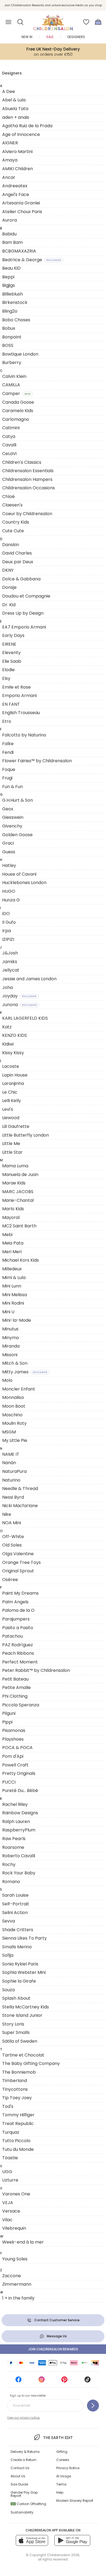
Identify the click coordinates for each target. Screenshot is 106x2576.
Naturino (11, 1480)
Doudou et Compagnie (26, 596)
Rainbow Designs (20, 1813)
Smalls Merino (17, 1947)
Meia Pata (13, 1243)
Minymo (11, 1338)
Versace (11, 2211)
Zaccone (12, 2276)
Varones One (16, 2194)
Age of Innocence (21, 134)
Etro (7, 721)
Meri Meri (12, 1252)
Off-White (13, 1537)
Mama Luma (15, 1166)
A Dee (9, 91)
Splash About (16, 1998)
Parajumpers (16, 1619)
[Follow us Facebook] (18, 2381)
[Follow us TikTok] (88, 2381)
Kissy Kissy (13, 1053)
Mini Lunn (12, 1286)
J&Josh (10, 953)
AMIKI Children (18, 169)
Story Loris (13, 2024)
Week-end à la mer (23, 2242)
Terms (61, 2484)
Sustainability (22, 2512)
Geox (8, 809)
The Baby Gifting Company (31, 2063)
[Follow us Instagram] (42, 2381)
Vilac (7, 2220)
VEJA (8, 2203)
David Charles (17, 553)
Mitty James (25, 1372)
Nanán (9, 1463)
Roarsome (13, 1847)
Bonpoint (12, 337)
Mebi (7, 1235)
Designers (76, 37)
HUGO (9, 891)
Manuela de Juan (20, 1175)
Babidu (9, 234)
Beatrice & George (32, 260)
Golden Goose (17, 835)
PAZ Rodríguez (18, 1645)
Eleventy (11, 653)
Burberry (12, 363)
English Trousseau (21, 713)
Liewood (11, 1118)
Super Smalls (16, 2032)
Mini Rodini (13, 1303)
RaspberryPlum (19, 1830)
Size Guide (19, 2484)
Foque (9, 769)
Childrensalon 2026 (63, 2555)
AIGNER (10, 143)
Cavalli (9, 445)
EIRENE (9, 644)
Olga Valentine (18, 1554)
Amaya (10, 160)
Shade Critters (18, 1930)
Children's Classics (22, 462)
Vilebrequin (14, 2228)
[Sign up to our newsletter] (93, 2406)
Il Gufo (9, 922)
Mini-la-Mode (17, 1320)
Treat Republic (18, 2124)
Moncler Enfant (19, 1389)
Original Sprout (18, 1571)
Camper (16, 393)
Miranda (11, 1346)
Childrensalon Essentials (28, 471)
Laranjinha (13, 1083)
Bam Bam (13, 242)
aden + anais (16, 117)
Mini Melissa (15, 1295)
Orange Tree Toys (21, 1562)
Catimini (11, 428)
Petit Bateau (15, 1679)
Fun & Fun (13, 787)
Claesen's (12, 505)
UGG (7, 2172)
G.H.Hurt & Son (18, 800)
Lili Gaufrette (16, 1126)
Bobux (9, 328)
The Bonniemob (19, 2072)
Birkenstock (15, 302)
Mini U (8, 1312)
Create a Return (24, 2460)
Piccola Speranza (21, 1705)
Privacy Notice (68, 2468)
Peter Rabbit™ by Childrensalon (36, 1670)
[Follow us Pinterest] (64, 2381)
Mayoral (11, 1217)
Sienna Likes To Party (24, 1938)
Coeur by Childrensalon (27, 514)
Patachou (13, 1636)
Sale (50, 37)
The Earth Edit (58, 2438)
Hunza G (11, 900)
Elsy (6, 678)
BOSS (8, 345)
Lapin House (15, 1075)
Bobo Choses (16, 320)
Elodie (8, 670)
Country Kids (16, 522)
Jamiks (10, 962)
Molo (7, 1380)
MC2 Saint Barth (19, 1226)
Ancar (9, 177)
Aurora (10, 220)
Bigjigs (9, 285)
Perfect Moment (20, 1662)
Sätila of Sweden (20, 2041)
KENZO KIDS (15, 1035)
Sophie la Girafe (19, 1981)
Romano (11, 1882)
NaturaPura (14, 1471)
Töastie (10, 2158)
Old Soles (12, 1545)
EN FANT (11, 704)
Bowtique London (20, 354)
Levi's (8, 1109)
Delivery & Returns (25, 2452)
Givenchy (12, 826)
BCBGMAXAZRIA (19, 251)
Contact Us (20, 2468)
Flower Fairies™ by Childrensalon (37, 761)
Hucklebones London (24, 883)
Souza (8, 1990)
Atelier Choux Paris (22, 212)
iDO (6, 914)
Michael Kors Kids (21, 1260)
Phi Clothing (15, 1696)
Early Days (13, 635)
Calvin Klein (14, 376)
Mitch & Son (15, 1363)
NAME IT (11, 1454)
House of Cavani (19, 874)
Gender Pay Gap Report (24, 2494)
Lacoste (11, 1066)
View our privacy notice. (24, 2418)
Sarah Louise (15, 1895)
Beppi (8, 277)
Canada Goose (18, 402)
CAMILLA (11, 385)
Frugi (7, 778)
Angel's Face (16, 195)
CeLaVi (9, 454)
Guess (9, 852)
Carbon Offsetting (29, 2504)
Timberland (15, 2081)
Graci (8, 843)
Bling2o (10, 311)
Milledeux (12, 1269)
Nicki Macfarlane (20, 1506)
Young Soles (15, 2259)
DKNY (8, 570)
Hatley (9, 865)
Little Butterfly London (26, 1135)
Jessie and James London (29, 979)
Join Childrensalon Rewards (53, 2349)
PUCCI (9, 1782)
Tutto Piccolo (16, 2141)
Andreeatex (15, 186)
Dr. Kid (9, 605)
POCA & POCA (17, 1748)
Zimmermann (17, 2284)
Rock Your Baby (19, 1873)
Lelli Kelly (12, 1101)
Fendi (8, 752)
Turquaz (11, 2132)
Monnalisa (13, 1397)
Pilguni (9, 1713)
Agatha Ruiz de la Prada (27, 126)
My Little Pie (15, 1440)
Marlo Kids (13, 1209)
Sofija (8, 1955)
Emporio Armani (19, 696)
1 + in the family (18, 2298)
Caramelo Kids (18, 411)
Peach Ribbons (18, 1653)
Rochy (9, 1864)
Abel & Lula (14, 100)
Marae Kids (14, 1183)
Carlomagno (16, 419)
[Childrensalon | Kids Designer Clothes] (53, 20)
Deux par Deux (18, 562)
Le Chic (10, 1092)
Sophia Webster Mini (24, 1972)
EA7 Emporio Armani (24, 627)
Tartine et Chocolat (23, 2055)
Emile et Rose (16, 687)
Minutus (10, 1329)
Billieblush (13, 294)
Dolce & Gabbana (21, 579)
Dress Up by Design (23, 613)
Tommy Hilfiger (18, 2115)
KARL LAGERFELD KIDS (25, 1018)
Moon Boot (14, 1406)
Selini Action (15, 1913)
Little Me (11, 1144)
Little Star (12, 1152)
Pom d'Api (13, 1756)
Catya (9, 436)
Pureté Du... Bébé (20, 1791)
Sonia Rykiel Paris (20, 1964)
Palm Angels (15, 1602)
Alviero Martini (17, 152)
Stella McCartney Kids (26, 2007)
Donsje (9, 587)
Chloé (8, 497)
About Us (18, 2476)
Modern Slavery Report (75, 2501)
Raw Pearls (14, 1839)
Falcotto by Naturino (24, 735)
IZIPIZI (8, 939)
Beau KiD (11, 268)
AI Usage (64, 2476)
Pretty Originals (19, 1773)
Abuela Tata (15, 109)
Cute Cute (13, 531)
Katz (7, 1027)
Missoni (10, 1355)
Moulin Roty (14, 1423)
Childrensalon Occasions (29, 488)
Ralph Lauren (16, 1821)
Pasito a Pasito (18, 1628)
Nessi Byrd (13, 1497)
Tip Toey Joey (17, 2098)
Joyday (19, 996)
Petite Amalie (16, 1687)
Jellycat (11, 970)
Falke (8, 744)
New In (27, 37)
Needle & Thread (20, 1488)
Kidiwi (8, 1044)
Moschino (12, 1415)
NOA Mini (12, 1523)
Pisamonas (14, 1730)
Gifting (62, 2452)
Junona (19, 1005)
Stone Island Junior (22, 2015)
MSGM (9, 1432)
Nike (7, 1514)
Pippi (7, 1722)
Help (60, 2492)
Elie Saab (12, 661)
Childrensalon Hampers (27, 479)
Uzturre (10, 2180)
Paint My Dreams (20, 1593)
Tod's (8, 2106)
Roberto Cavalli (19, 1856)
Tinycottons (15, 2089)
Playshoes (13, 1739)
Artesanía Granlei (21, 203)
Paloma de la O (18, 1610)
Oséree (10, 1580)
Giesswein (13, 817)
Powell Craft (15, 1765)
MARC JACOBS (18, 1192)
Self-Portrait (16, 1904)
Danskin (11, 545)
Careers (63, 2460)
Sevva (9, 1921)
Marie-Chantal (18, 1200)
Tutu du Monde (18, 2149)
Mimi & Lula (14, 1278)
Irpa (7, 931)
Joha (7, 987)
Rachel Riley (15, 1804)
